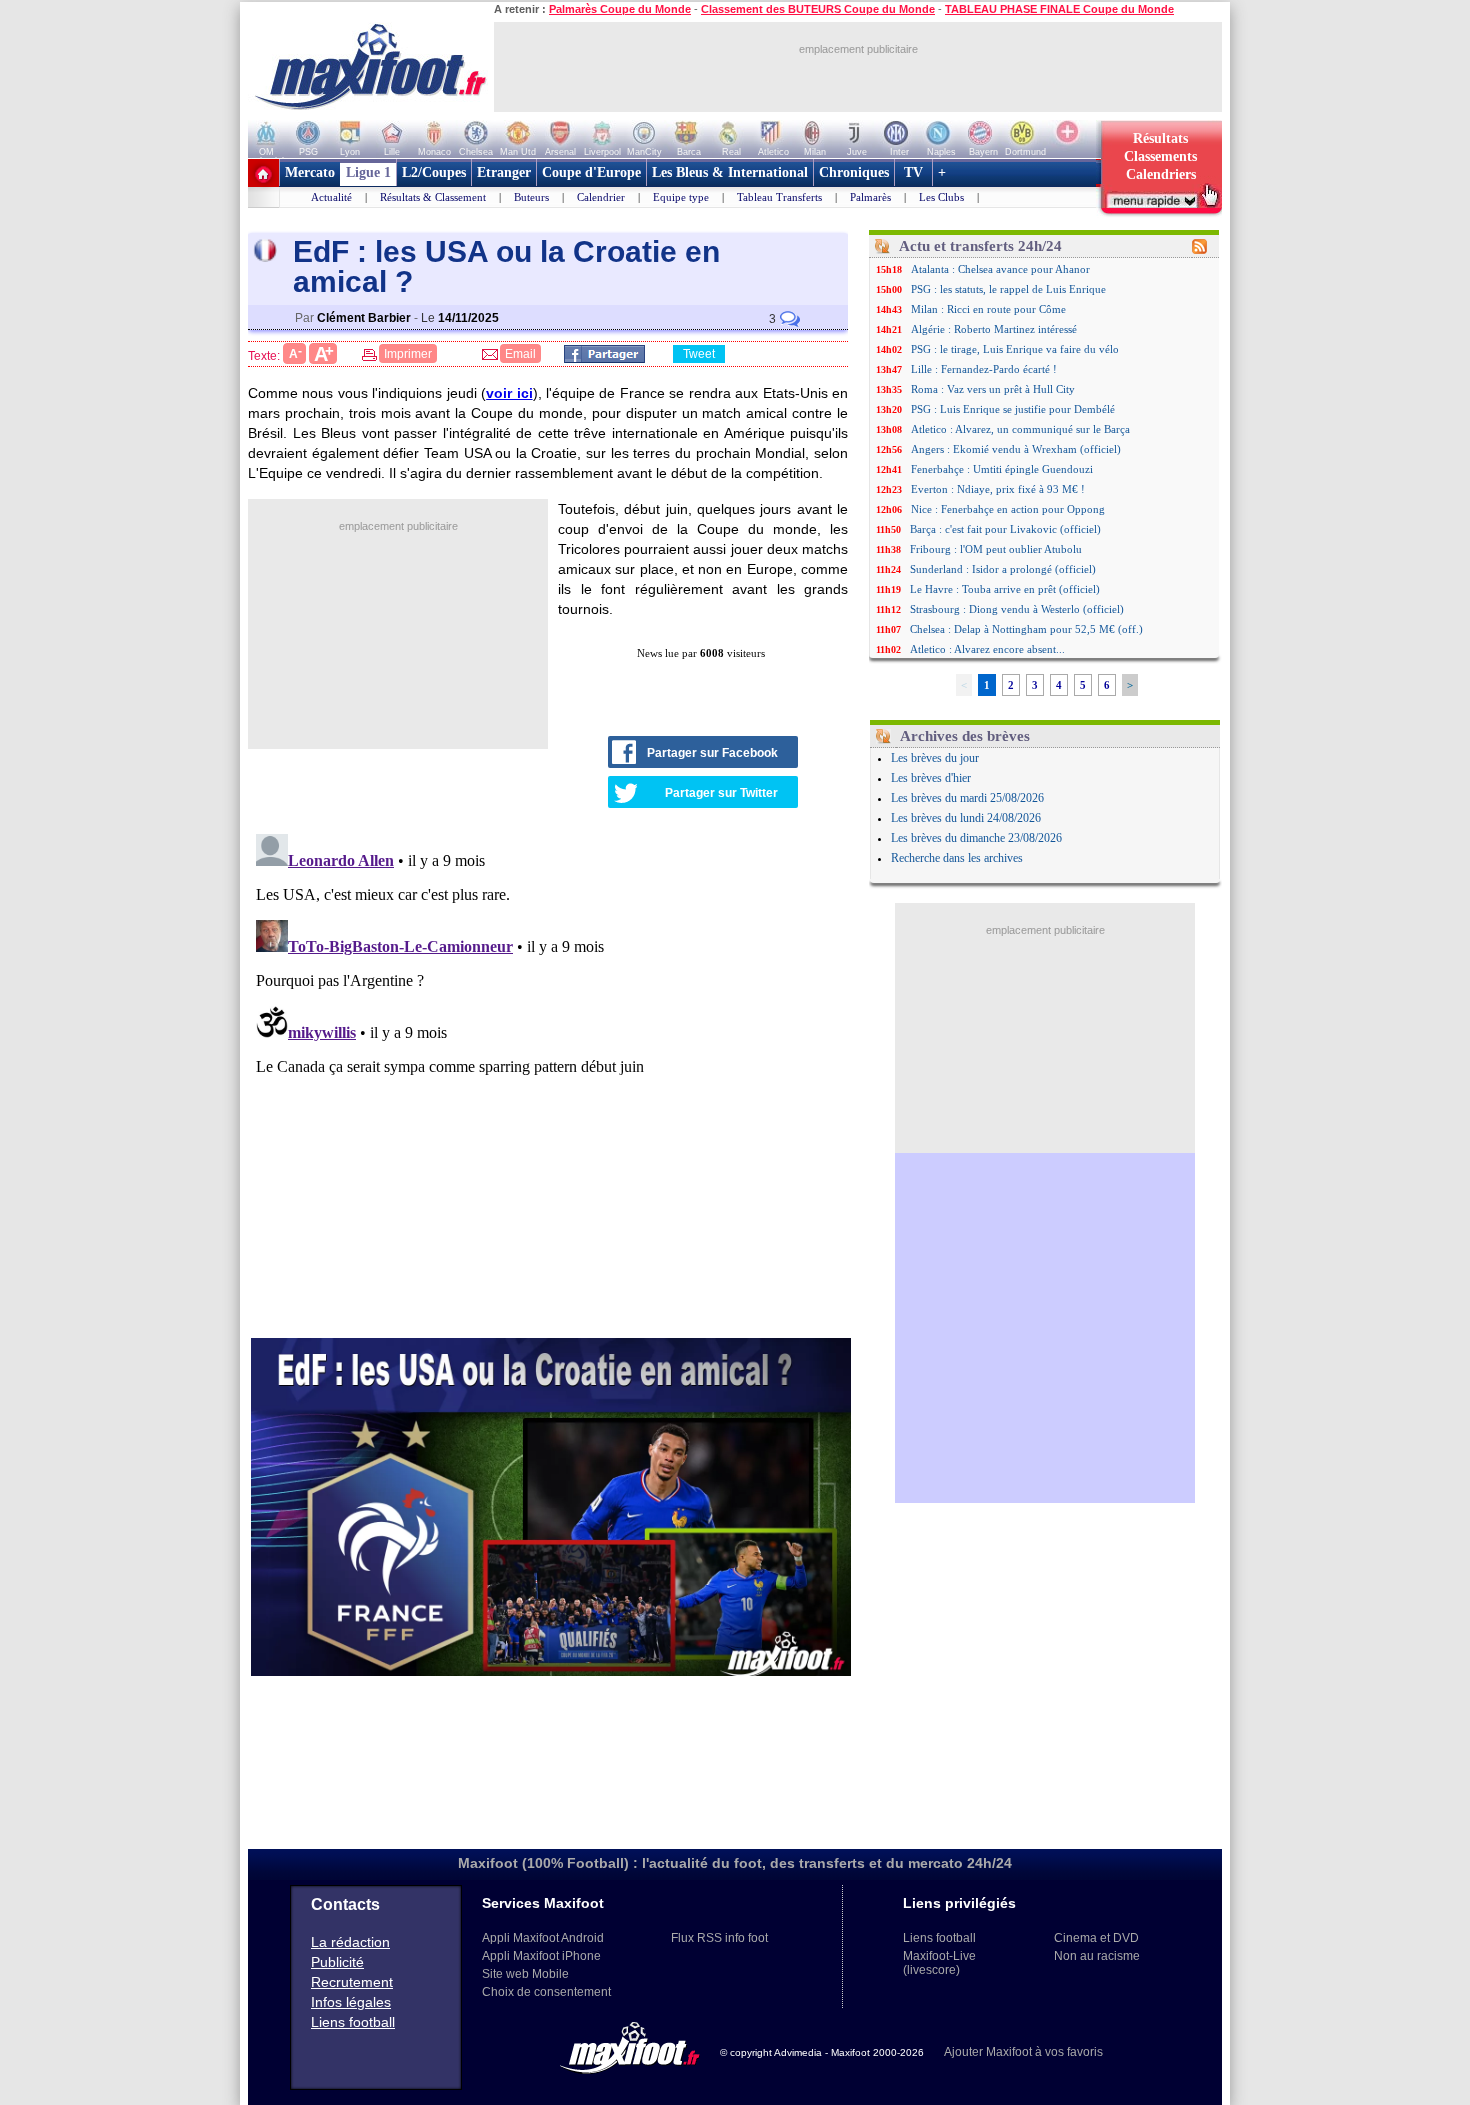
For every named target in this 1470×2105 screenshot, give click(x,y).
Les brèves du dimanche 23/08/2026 (976, 838)
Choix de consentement (546, 1992)
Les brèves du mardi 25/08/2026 (967, 798)
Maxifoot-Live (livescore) (939, 1963)
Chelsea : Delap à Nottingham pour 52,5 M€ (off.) (1026, 629)
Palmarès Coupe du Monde (620, 9)
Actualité (331, 197)
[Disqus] (551, 1076)
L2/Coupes (434, 172)
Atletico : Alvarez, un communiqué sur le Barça (1020, 429)
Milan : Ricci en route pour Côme (988, 309)
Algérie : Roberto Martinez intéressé (994, 329)
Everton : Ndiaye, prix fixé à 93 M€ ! (998, 489)
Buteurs (531, 197)
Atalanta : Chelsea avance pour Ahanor (1000, 269)
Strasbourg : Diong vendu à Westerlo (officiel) (1017, 609)
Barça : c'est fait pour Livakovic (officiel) (1005, 529)
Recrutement (352, 1982)
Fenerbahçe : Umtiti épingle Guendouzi (1002, 469)
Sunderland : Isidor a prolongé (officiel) (1003, 569)
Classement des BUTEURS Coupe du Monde (818, 9)
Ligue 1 (368, 172)
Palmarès (870, 197)
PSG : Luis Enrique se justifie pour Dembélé (1013, 409)
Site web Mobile (525, 1974)
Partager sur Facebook (712, 753)
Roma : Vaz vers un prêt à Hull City (993, 389)
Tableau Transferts (779, 197)
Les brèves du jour (935, 758)
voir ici (509, 393)
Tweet (699, 354)
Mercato (310, 172)
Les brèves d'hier (931, 778)
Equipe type (681, 197)
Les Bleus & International (730, 172)
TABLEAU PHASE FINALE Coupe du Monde (1059, 9)
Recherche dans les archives (957, 858)
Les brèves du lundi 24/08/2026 (966, 818)
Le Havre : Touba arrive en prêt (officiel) (1005, 589)
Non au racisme (1097, 1956)
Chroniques (854, 172)
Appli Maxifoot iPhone (541, 1956)
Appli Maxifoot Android (543, 1938)
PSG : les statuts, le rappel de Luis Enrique (1008, 289)
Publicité (337, 1962)
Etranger (504, 172)
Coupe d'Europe (591, 172)
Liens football (353, 2022)
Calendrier (601, 197)
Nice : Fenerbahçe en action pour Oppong (1008, 509)
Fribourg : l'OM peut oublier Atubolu (996, 549)
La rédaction (350, 1942)
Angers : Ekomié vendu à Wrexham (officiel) (1016, 449)
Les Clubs (941, 197)
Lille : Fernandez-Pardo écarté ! (984, 369)
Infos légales (351, 2002)
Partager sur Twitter (721, 793)
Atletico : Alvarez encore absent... (987, 649)
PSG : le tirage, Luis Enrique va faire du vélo (1015, 349)
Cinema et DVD (1096, 1938)
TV (913, 172)
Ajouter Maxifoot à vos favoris (1023, 2052)
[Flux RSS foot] (1199, 250)
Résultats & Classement (433, 197)
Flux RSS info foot (719, 1938)
